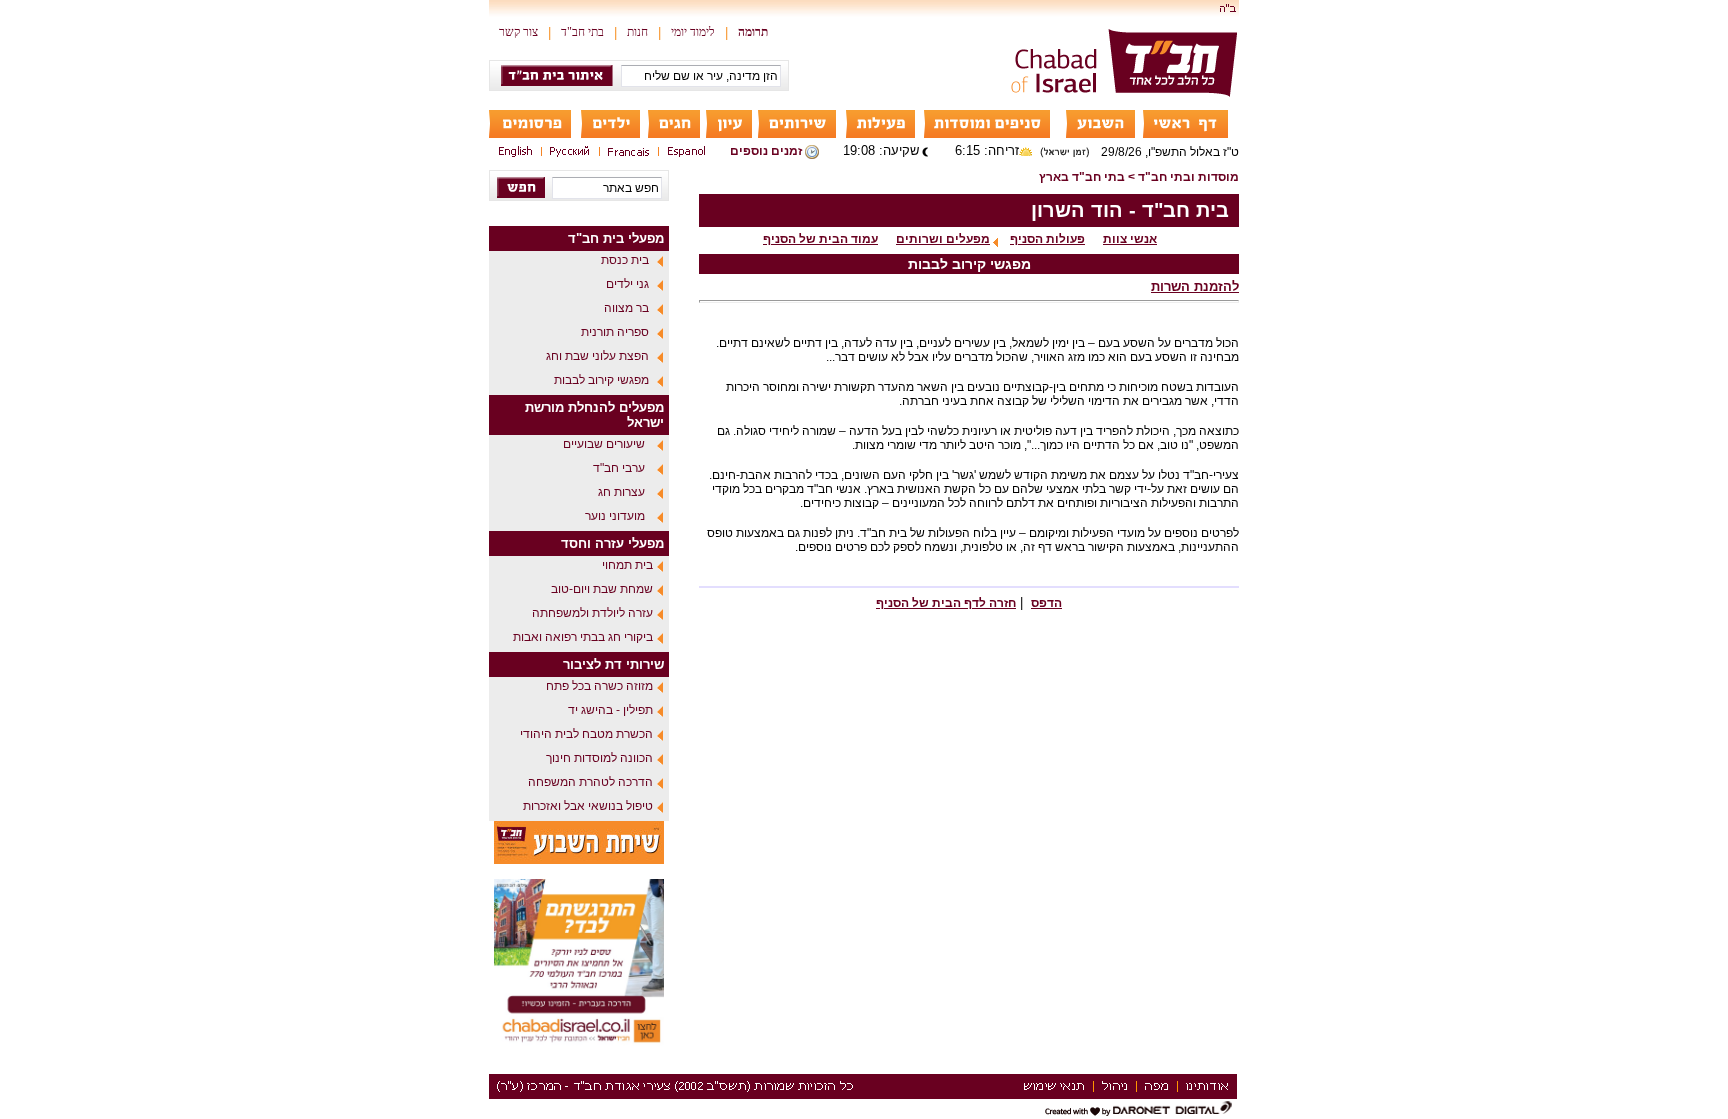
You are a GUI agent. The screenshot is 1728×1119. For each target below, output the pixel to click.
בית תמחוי (627, 565)
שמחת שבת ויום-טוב (602, 589)
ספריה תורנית (615, 332)
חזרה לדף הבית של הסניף (946, 603)
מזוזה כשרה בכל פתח (599, 686)
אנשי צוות (1130, 239)
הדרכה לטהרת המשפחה (590, 782)
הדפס (1046, 603)
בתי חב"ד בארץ (1082, 177)
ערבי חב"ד (619, 468)
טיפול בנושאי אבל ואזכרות (588, 806)
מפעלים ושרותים (943, 239)
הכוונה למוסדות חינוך (599, 758)
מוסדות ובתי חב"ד (1188, 177)
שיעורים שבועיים (604, 444)
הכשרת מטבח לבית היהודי (586, 734)
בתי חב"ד (582, 32)
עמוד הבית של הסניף (820, 239)
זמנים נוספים (766, 151)
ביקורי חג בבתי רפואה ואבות (583, 637)
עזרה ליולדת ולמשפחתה (592, 613)
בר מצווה (626, 308)
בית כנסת (625, 260)
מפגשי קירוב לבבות (601, 380)
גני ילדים (627, 284)
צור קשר (518, 32)
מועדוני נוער (615, 516)
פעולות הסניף (1047, 239)
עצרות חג (621, 492)
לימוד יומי (693, 32)
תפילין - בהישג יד (610, 710)
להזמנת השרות (1195, 286)
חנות (637, 32)
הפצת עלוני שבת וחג (597, 356)
